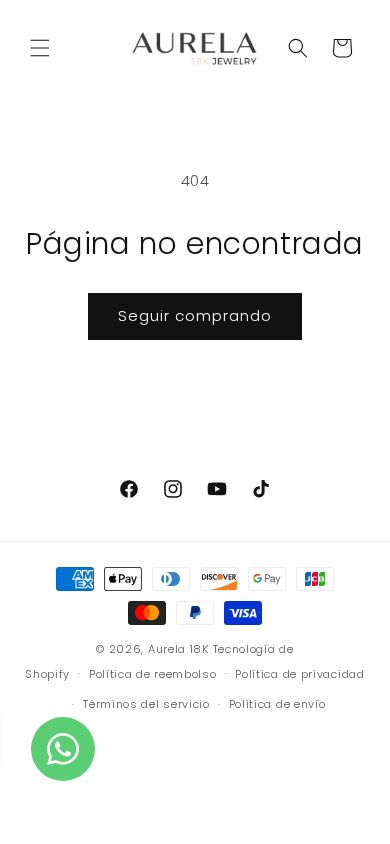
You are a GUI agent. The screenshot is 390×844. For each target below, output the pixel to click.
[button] (40, 48)
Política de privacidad (299, 674)
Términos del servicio (146, 704)
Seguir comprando (195, 315)
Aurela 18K (180, 649)
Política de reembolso (153, 674)
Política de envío (277, 704)
